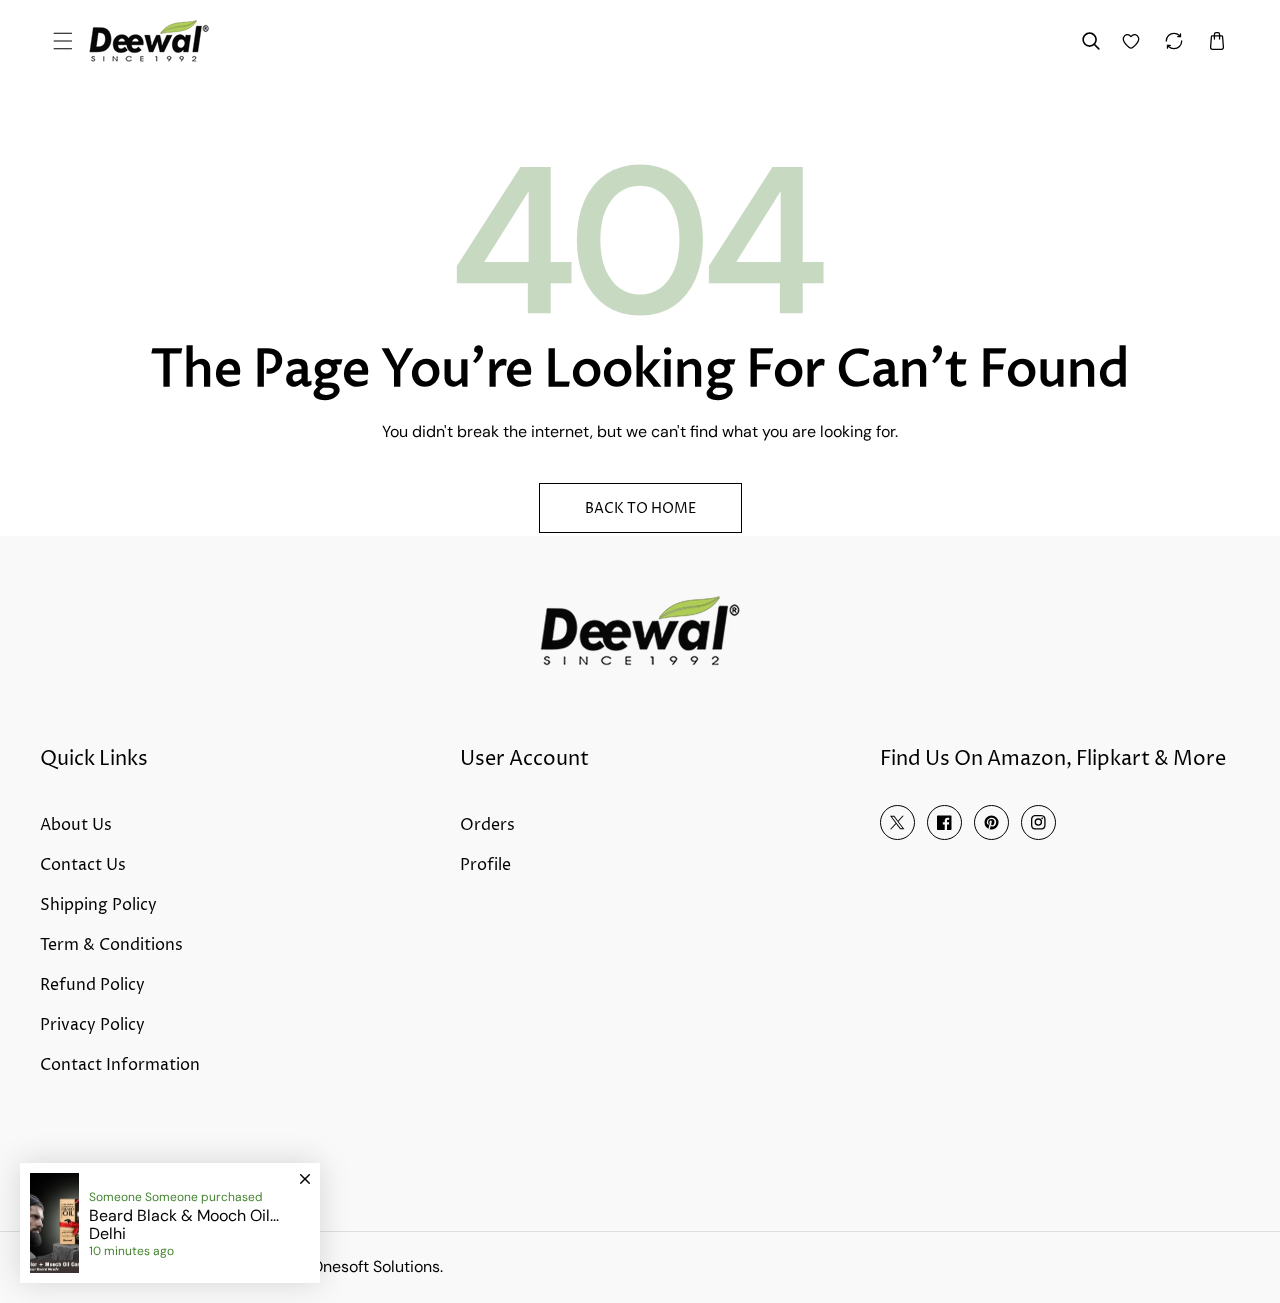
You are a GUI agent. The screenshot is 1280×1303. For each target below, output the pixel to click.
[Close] (305, 1170)
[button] (62, 41)
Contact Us (83, 865)
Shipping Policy (98, 905)
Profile (485, 865)
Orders (487, 825)
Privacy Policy (92, 1025)
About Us (76, 825)
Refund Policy (92, 985)
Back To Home (640, 508)
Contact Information (120, 1065)
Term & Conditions (111, 945)
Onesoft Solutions (375, 1266)
